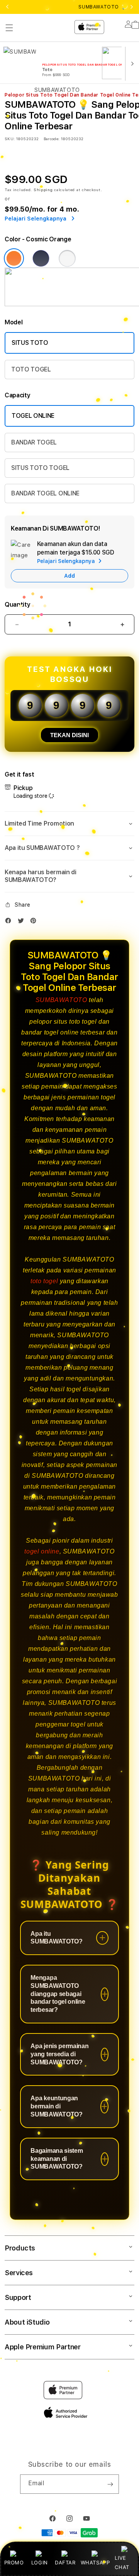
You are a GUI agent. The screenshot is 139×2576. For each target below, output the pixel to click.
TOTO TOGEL (31, 369)
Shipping (43, 190)
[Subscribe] (110, 2484)
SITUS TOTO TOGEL (40, 468)
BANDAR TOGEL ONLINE (45, 493)
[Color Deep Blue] (41, 258)
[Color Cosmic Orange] (14, 258)
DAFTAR (65, 2562)
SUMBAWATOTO (61, 1000)
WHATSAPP (95, 2562)
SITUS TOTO (30, 343)
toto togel (44, 1281)
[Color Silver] (67, 258)
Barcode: (52, 139)
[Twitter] (23, 922)
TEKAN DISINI (69, 735)
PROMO (14, 2562)
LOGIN (40, 2562)
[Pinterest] (35, 922)
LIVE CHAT (122, 2562)
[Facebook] (10, 922)
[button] (69, 824)
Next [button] (132, 7)
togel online (42, 1551)
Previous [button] (7, 7)
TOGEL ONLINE (33, 416)
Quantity (17, 605)
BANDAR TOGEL (34, 442)
